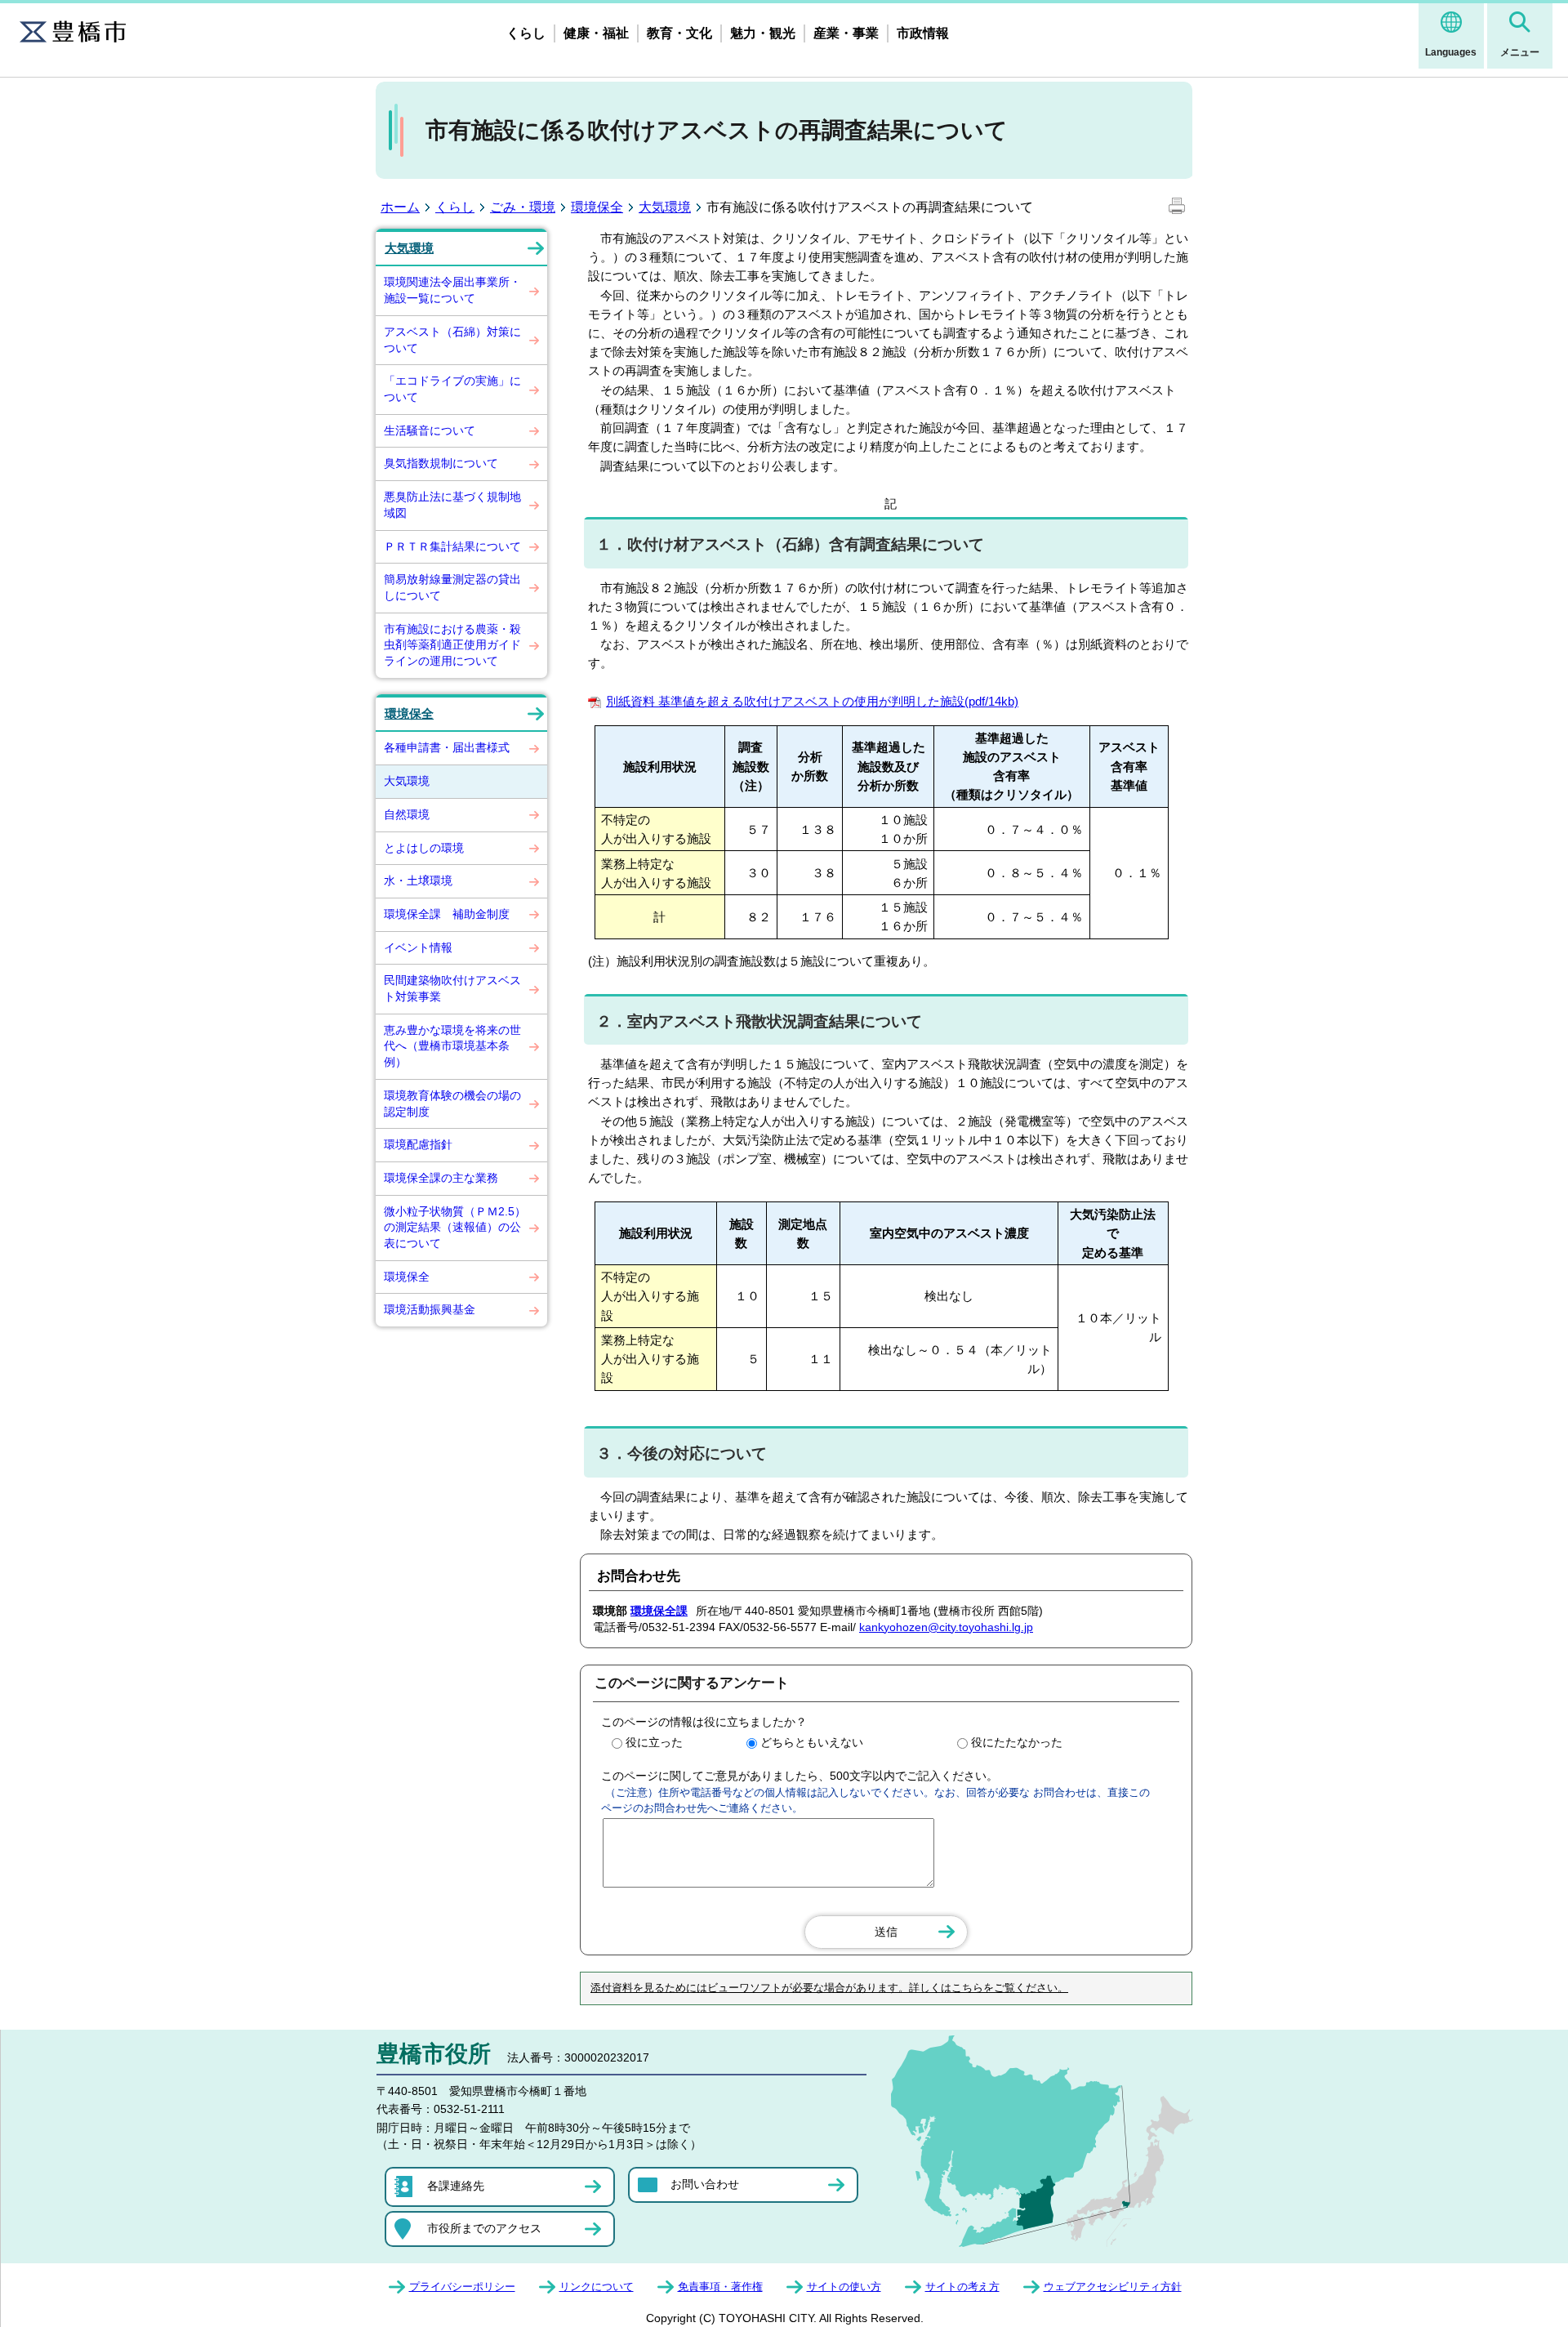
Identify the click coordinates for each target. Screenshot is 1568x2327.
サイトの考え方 (962, 2287)
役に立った (654, 1742)
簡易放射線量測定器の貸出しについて (452, 587)
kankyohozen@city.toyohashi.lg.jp (946, 1627)
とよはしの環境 (424, 848)
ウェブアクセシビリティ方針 (1113, 2287)
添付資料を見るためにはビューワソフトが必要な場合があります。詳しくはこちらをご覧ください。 (829, 1988)
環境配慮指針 (418, 1144)
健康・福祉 (596, 33)
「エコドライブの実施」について (452, 389)
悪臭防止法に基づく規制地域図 (452, 505)
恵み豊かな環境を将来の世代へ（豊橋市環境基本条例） (452, 1046)
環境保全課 (659, 1611)
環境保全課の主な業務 (441, 1178)
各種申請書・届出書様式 (447, 747)
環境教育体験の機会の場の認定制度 (452, 1103)
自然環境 (407, 814)
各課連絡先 (456, 2186)
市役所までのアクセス (484, 2228)
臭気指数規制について (441, 463)
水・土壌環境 (418, 880)
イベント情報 (418, 947)
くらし (526, 33)
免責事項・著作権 (720, 2287)
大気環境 (665, 207)
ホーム (400, 207)
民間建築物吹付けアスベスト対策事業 (452, 988)
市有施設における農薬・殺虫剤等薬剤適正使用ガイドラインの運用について (452, 645)
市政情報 (923, 33)
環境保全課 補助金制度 (447, 914)
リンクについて (597, 2287)
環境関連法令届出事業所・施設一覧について (452, 290)
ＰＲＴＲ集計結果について (452, 546)
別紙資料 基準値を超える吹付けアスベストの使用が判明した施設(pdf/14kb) (812, 701)
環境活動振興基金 (430, 1309)
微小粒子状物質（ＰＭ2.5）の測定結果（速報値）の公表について (455, 1227)
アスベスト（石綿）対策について (452, 340)
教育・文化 (679, 33)
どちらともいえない (812, 1742)
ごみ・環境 (523, 207)
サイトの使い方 (844, 2287)
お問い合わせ (705, 2184)
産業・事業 (846, 33)
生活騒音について (430, 430)
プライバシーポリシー (462, 2287)
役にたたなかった (1017, 1742)
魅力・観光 (763, 33)
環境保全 (597, 207)
